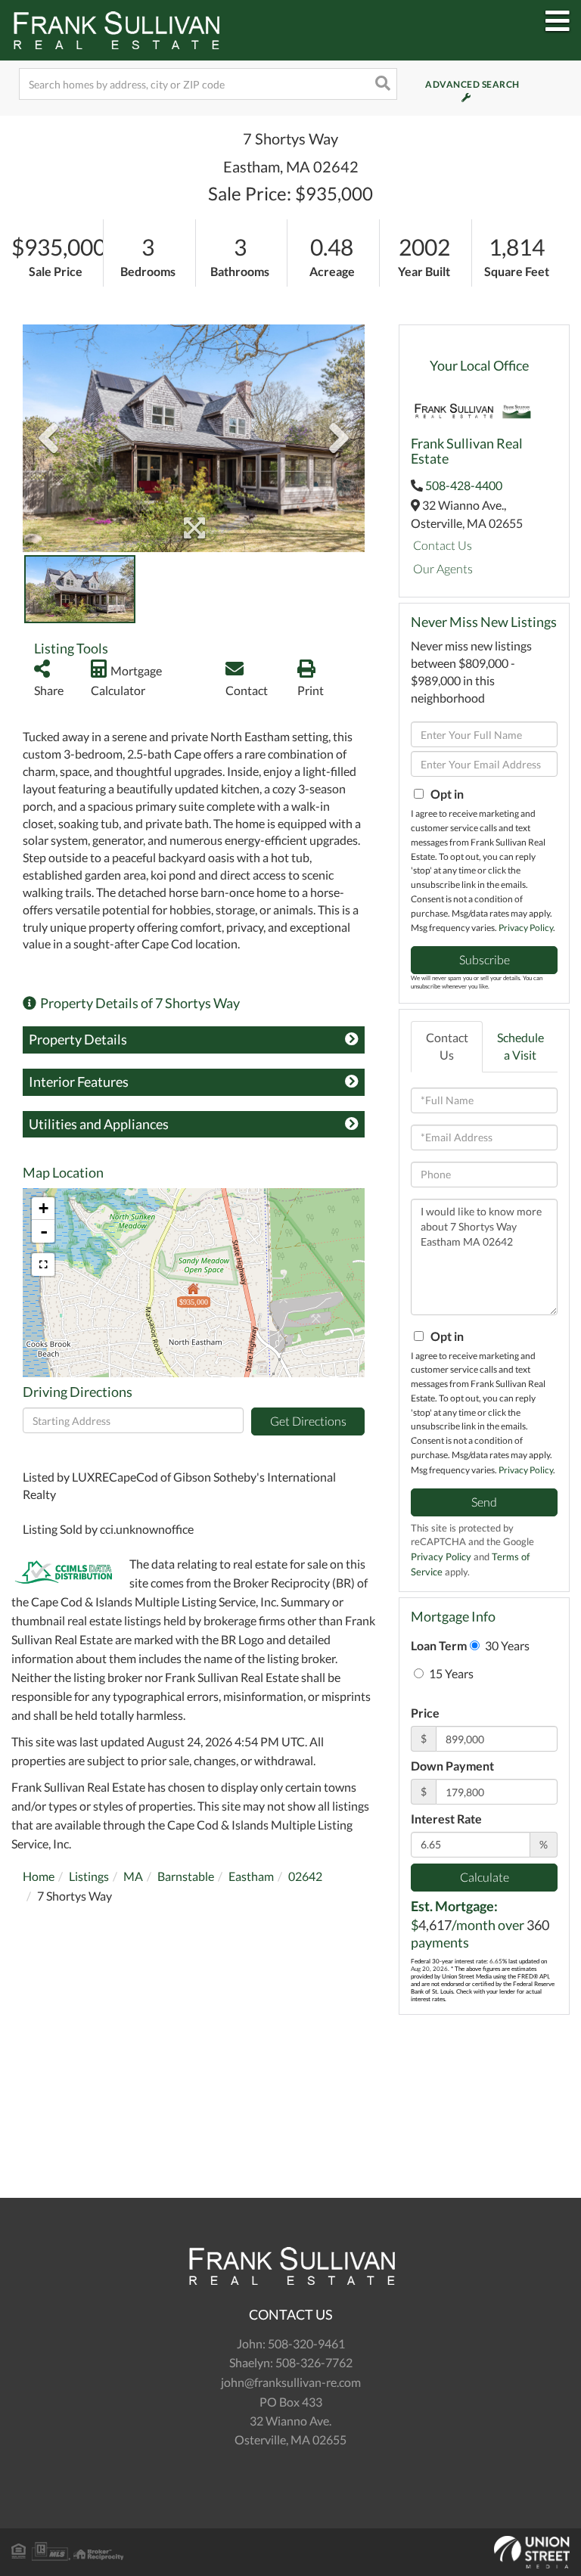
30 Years (506, 1645)
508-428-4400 (464, 485)
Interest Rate (446, 1819)
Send (484, 1502)
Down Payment (452, 1766)
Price (425, 1713)
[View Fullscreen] (43, 1265)
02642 (305, 1876)
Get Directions (308, 1421)
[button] (381, 84)
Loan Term (439, 1645)
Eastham (251, 1876)
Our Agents (443, 568)
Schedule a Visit (520, 1046)
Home (39, 1876)
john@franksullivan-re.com (291, 2382)
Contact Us (443, 545)
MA (133, 1876)
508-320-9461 (306, 2343)
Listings (89, 1876)
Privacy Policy (526, 928)
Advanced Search (452, 84)
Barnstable (186, 1876)
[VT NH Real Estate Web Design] (290, 2553)
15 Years (450, 1673)
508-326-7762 (314, 2362)
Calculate (485, 1877)
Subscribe (485, 959)
